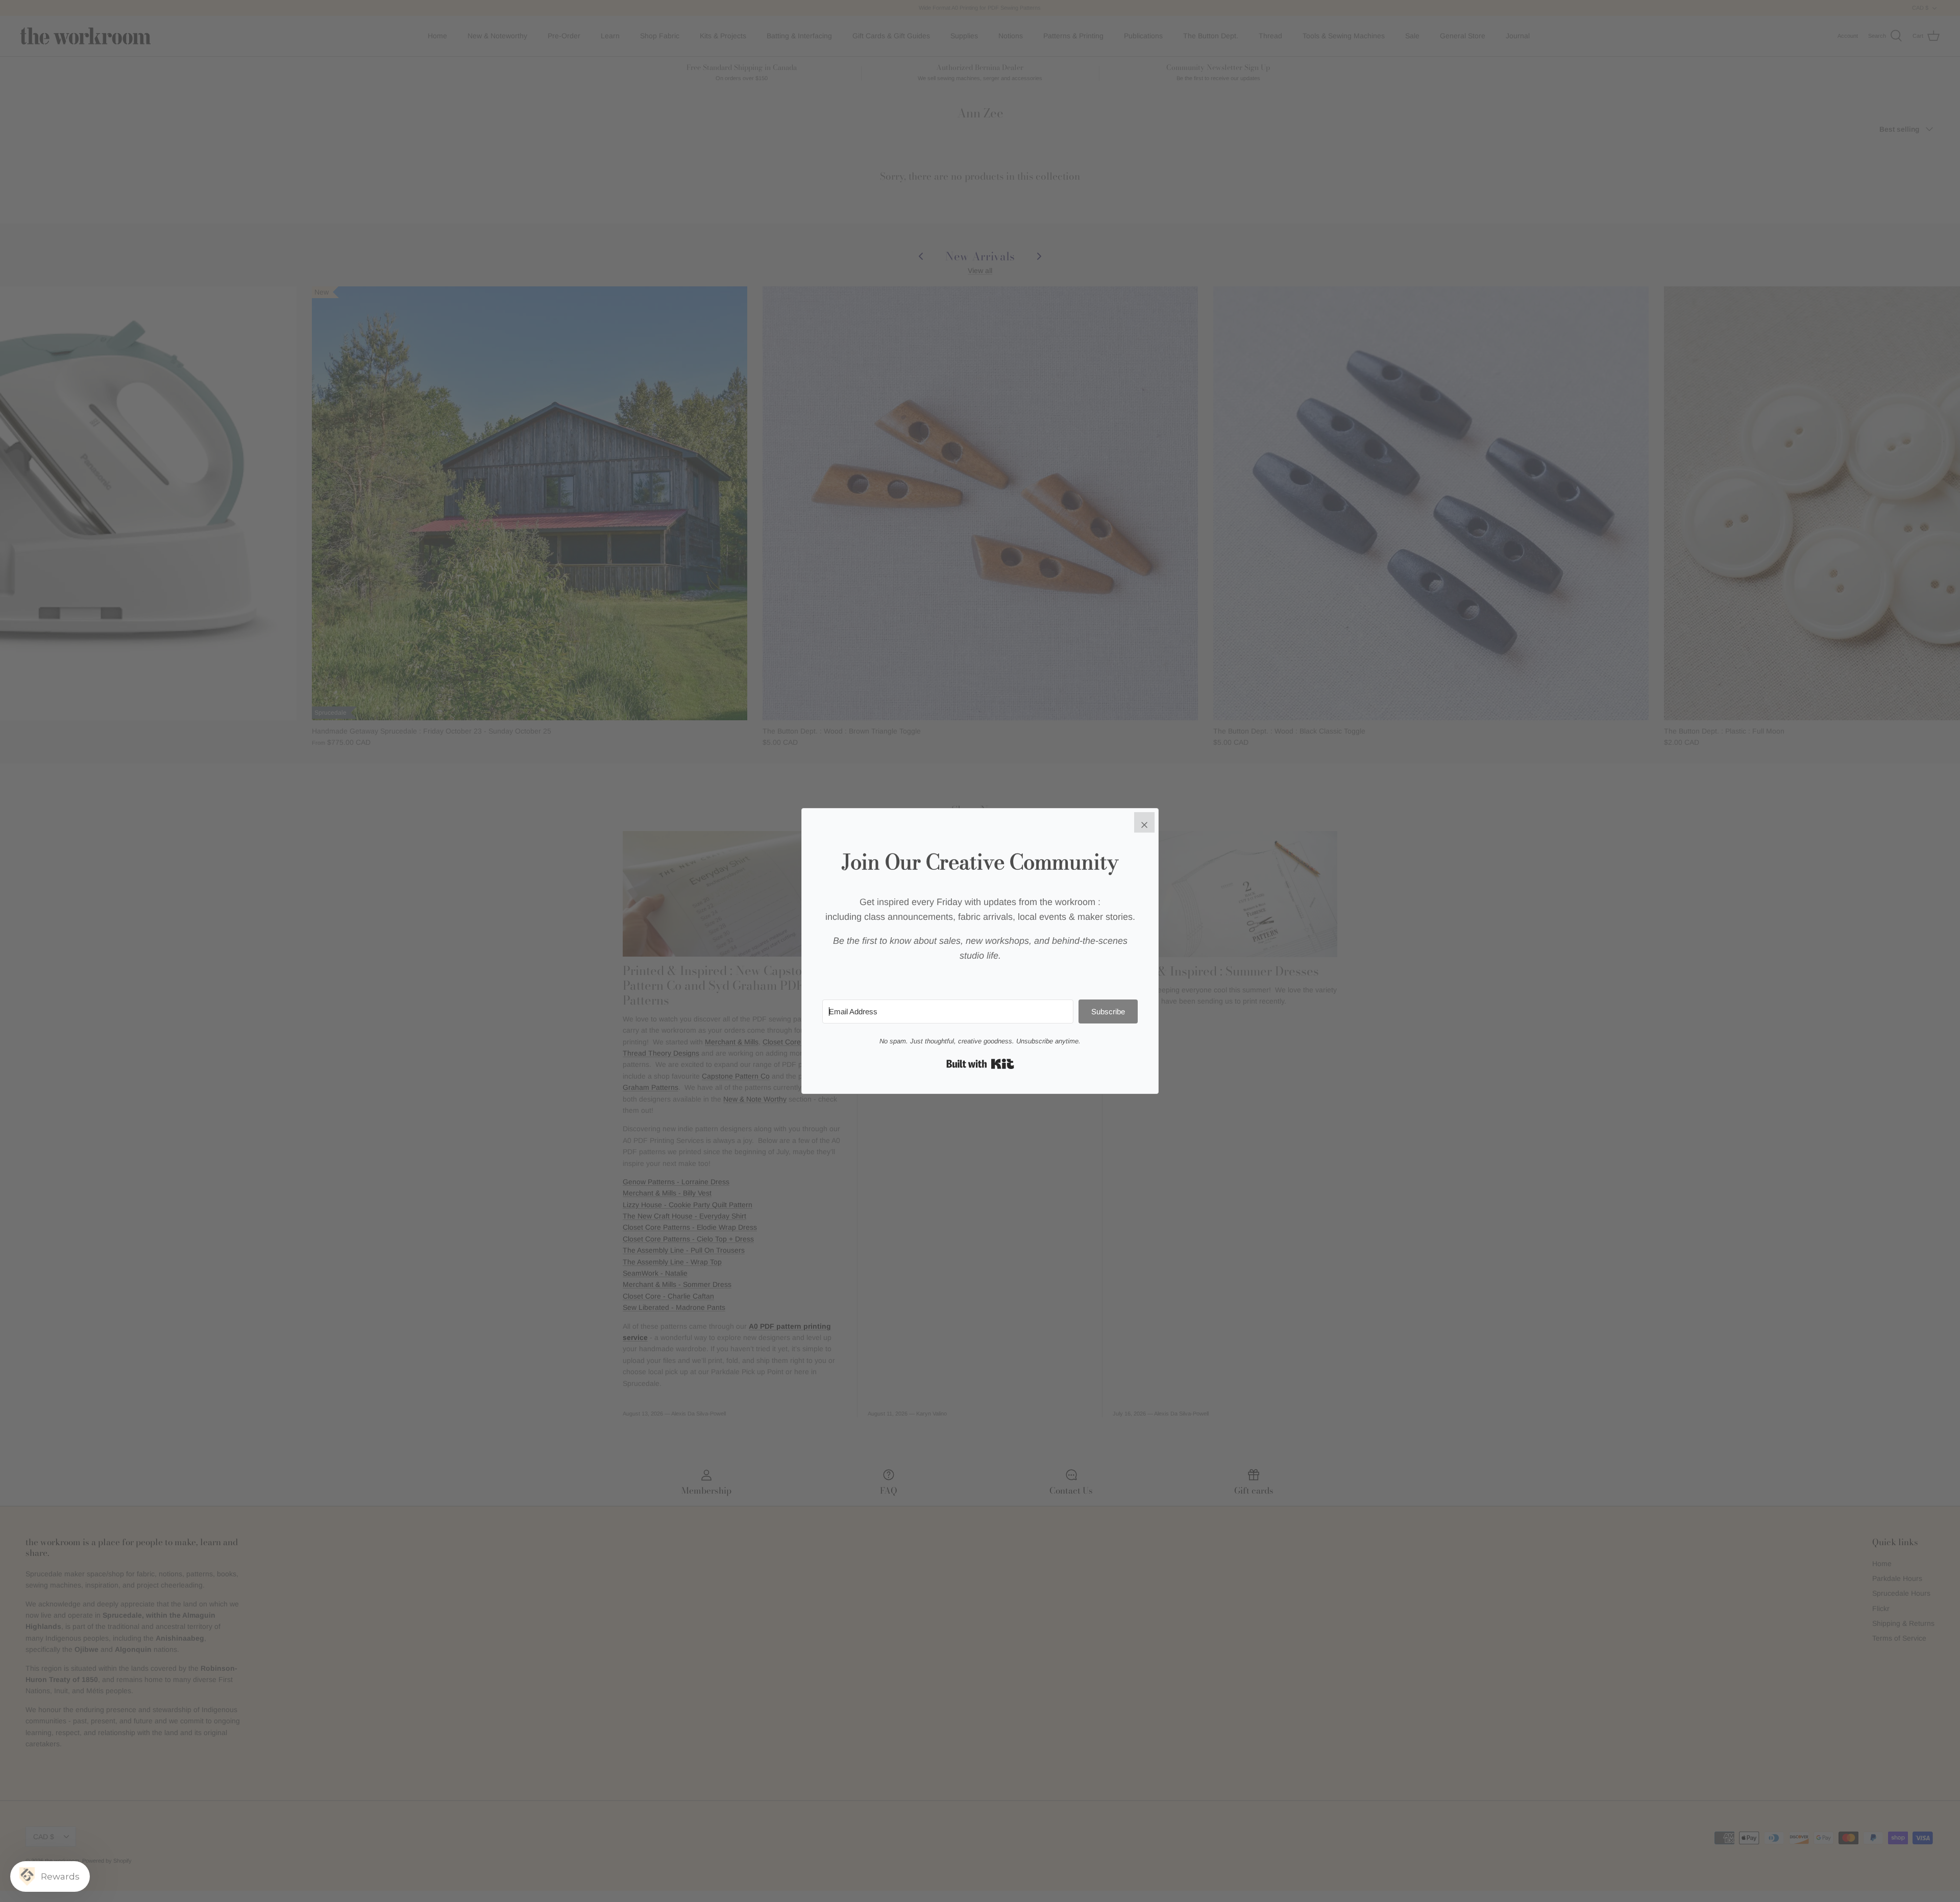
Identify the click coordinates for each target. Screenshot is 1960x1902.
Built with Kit (980, 1064)
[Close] (1144, 822)
